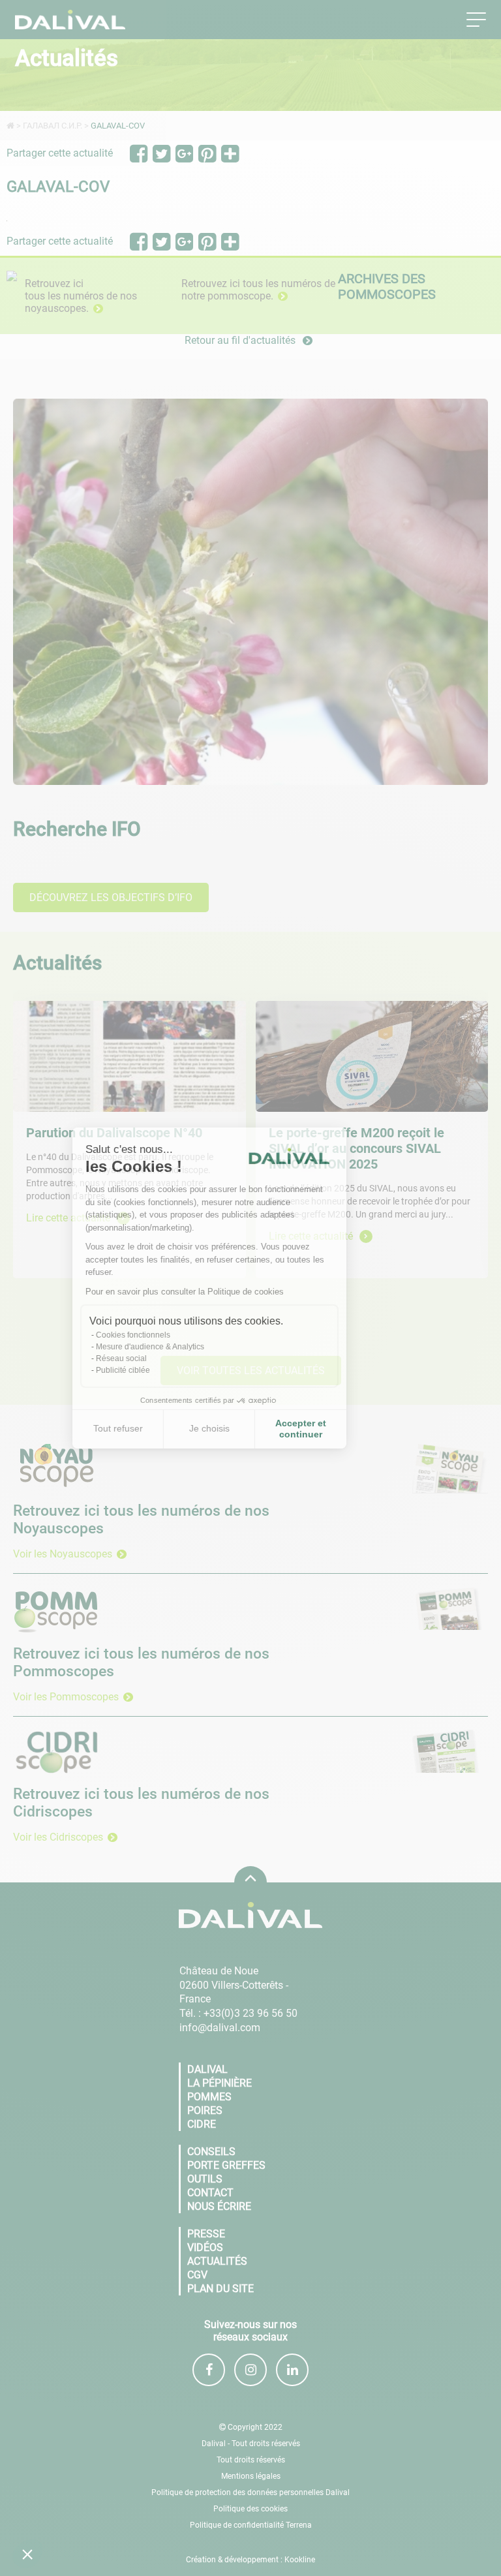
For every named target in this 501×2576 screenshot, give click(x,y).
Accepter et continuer (342, 1429)
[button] (27, 2554)
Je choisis (250, 1428)
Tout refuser (159, 1428)
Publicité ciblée (164, 1370)
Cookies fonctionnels (174, 1335)
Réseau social (162, 1358)
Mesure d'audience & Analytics (191, 1347)
